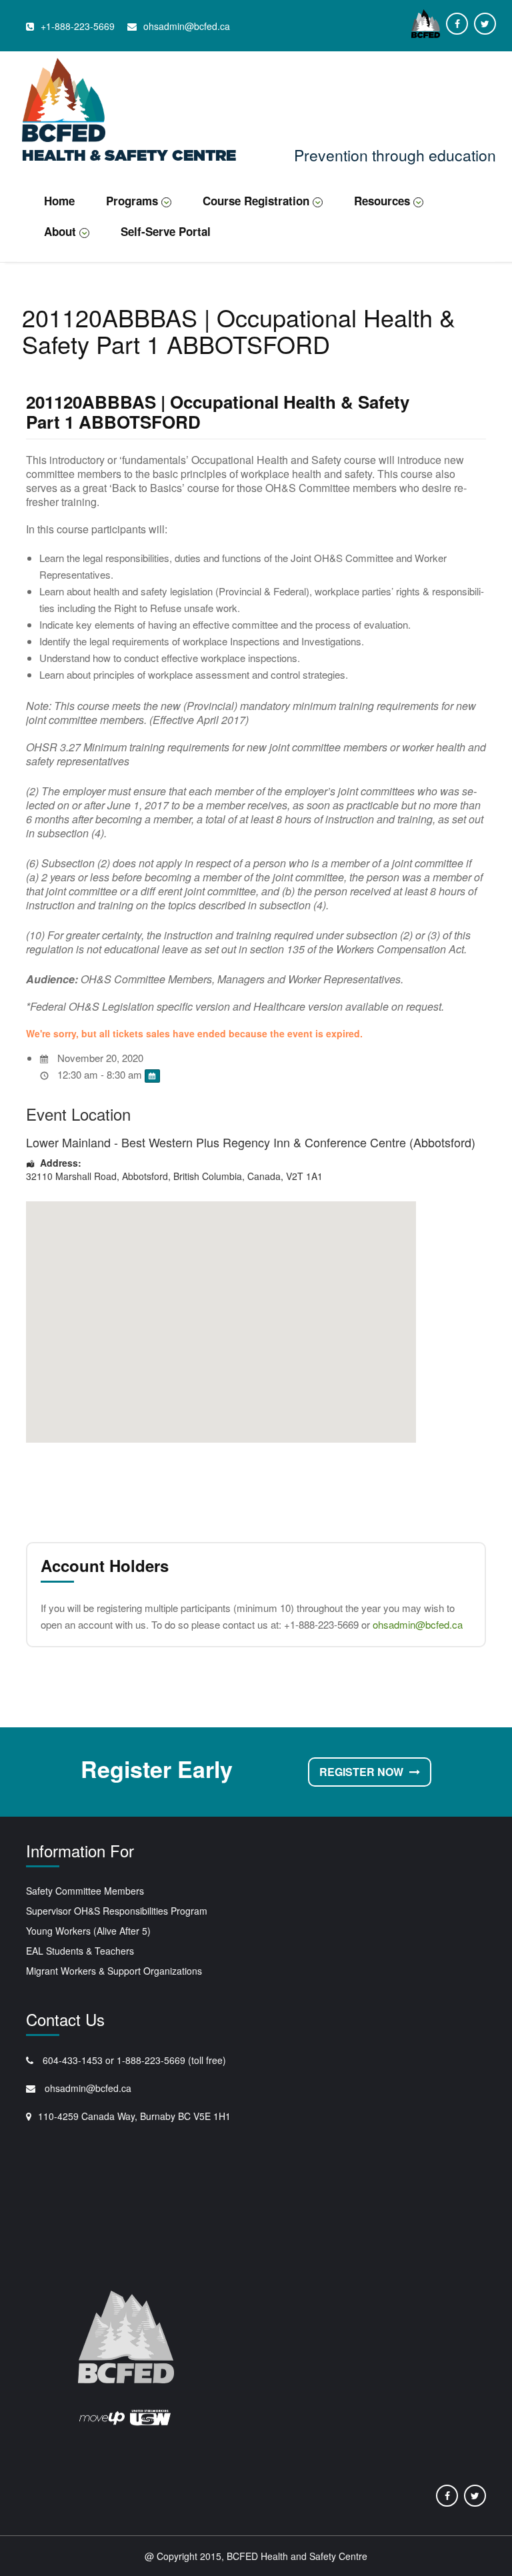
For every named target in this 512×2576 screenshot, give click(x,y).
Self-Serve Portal (166, 231)
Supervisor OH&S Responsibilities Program (117, 1911)
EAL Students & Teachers (80, 1951)
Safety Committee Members (85, 1891)
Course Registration (256, 201)
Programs (132, 201)
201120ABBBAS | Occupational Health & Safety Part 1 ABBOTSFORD (218, 412)
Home (59, 201)
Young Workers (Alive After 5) (88, 1931)
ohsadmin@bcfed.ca (418, 1624)
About (60, 231)
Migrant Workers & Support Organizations (114, 1971)
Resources (382, 201)
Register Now (363, 1772)
